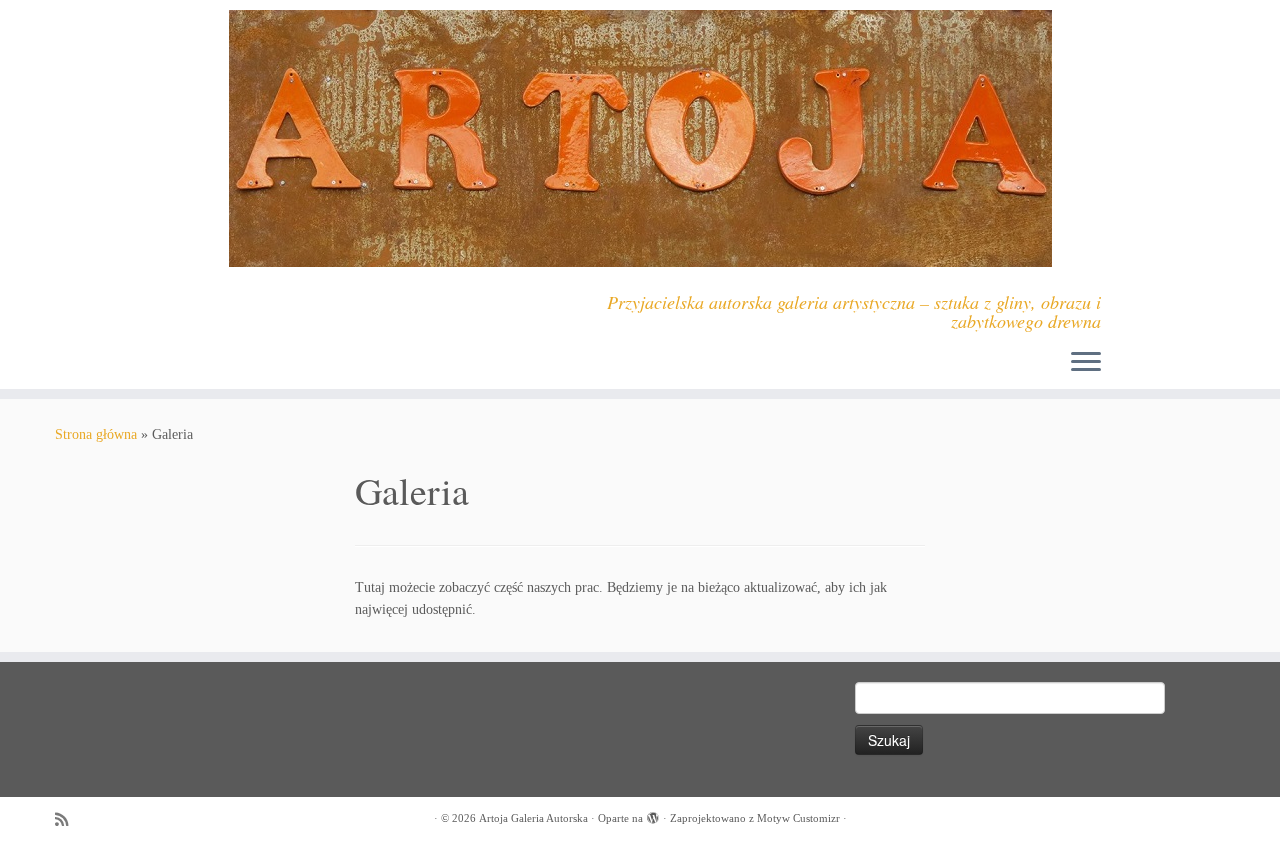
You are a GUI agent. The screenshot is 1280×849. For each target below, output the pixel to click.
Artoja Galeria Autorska (533, 818)
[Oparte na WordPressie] (653, 815)
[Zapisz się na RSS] (68, 819)
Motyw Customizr (798, 818)
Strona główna (96, 434)
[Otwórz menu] (1086, 363)
